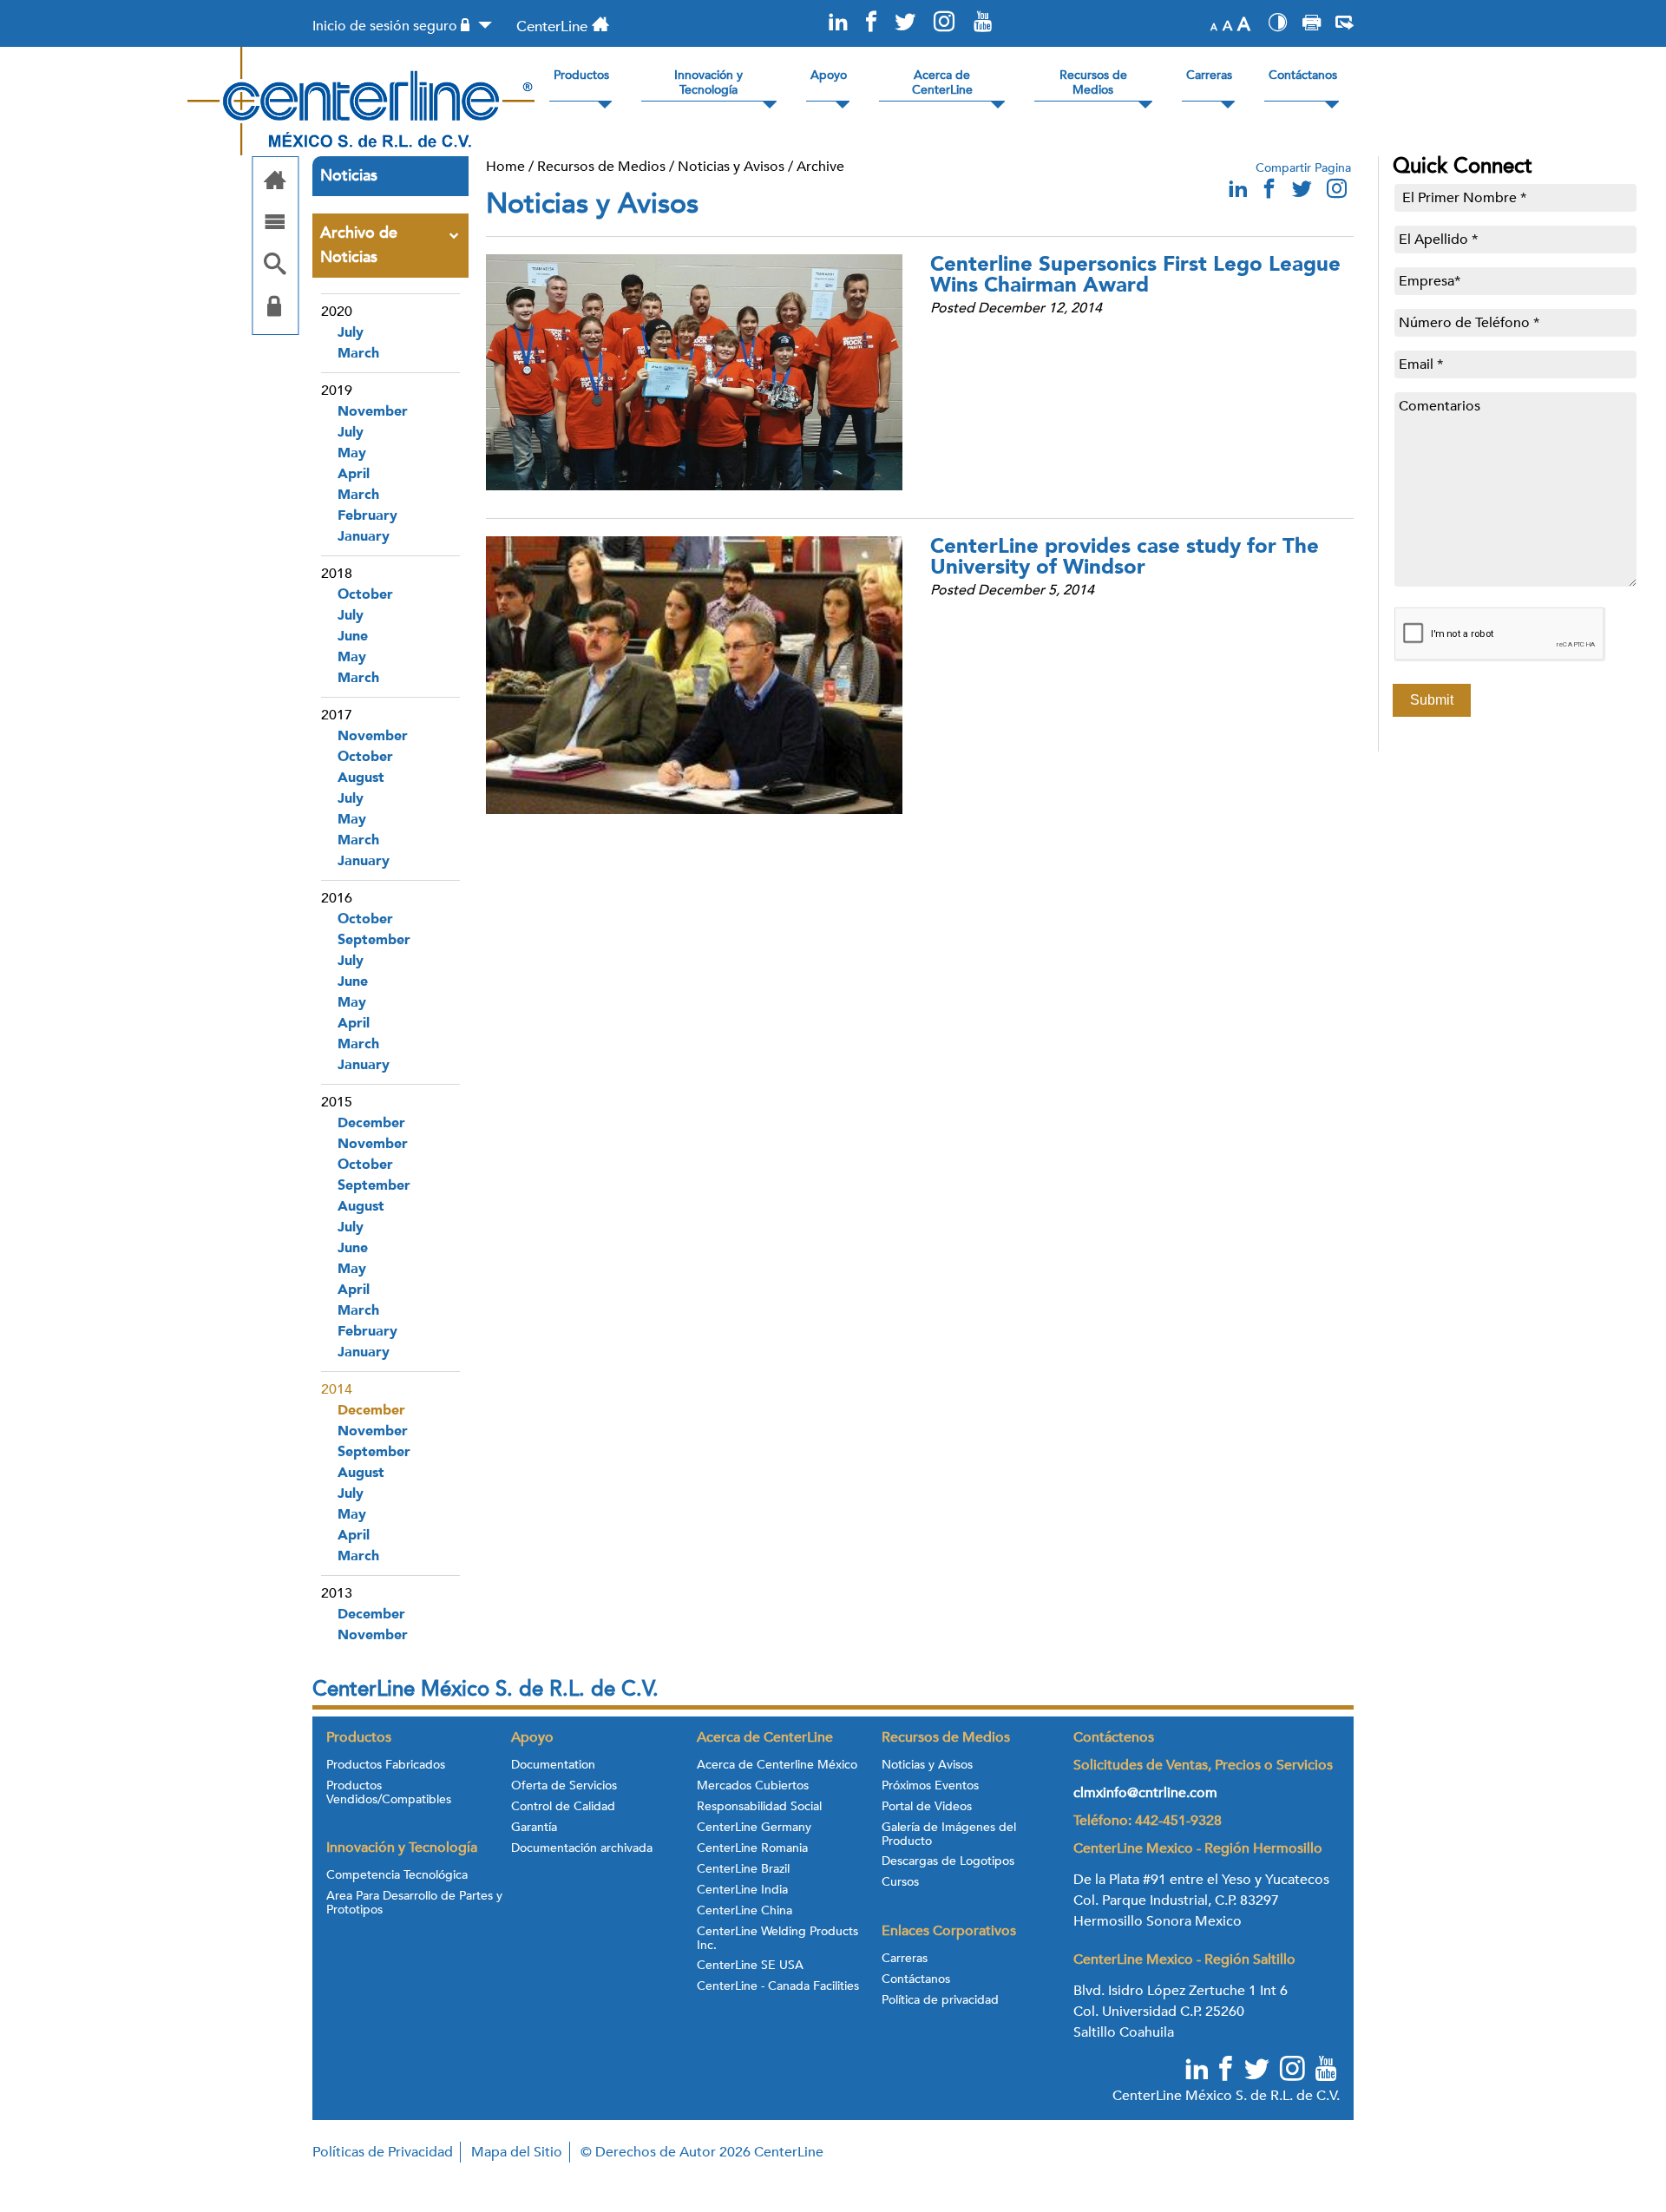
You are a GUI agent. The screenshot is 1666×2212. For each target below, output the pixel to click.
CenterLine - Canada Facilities (778, 1986)
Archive (820, 167)
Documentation (553, 1765)
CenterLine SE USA (750, 1966)
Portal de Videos (927, 1807)
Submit (1432, 700)
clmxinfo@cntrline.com (1145, 1793)
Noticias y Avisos (731, 167)
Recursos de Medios (601, 167)
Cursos (900, 1882)
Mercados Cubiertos (753, 1786)
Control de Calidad (563, 1807)
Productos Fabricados (386, 1765)
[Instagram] (944, 23)
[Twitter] (904, 23)
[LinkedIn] (838, 23)
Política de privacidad (940, 2000)
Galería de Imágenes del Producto (949, 1835)
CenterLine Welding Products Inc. (777, 1939)
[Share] (1345, 25)
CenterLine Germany (754, 1828)
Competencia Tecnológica (397, 1875)
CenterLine (552, 26)
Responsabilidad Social (759, 1807)
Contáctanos (916, 1979)
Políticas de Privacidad (383, 2152)
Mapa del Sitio (517, 2152)
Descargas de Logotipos (948, 1861)
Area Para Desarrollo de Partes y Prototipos (414, 1903)
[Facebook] (871, 23)
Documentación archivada (582, 1848)
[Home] (275, 182)
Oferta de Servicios (564, 1786)
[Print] (1312, 25)
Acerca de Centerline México (777, 1765)
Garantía (534, 1828)
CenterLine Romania (752, 1848)
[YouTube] (982, 23)
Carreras (905, 1959)
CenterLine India (742, 1890)
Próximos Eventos (930, 1786)
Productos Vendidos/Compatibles (389, 1793)
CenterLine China (744, 1911)
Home (505, 167)
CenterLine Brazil (743, 1869)
